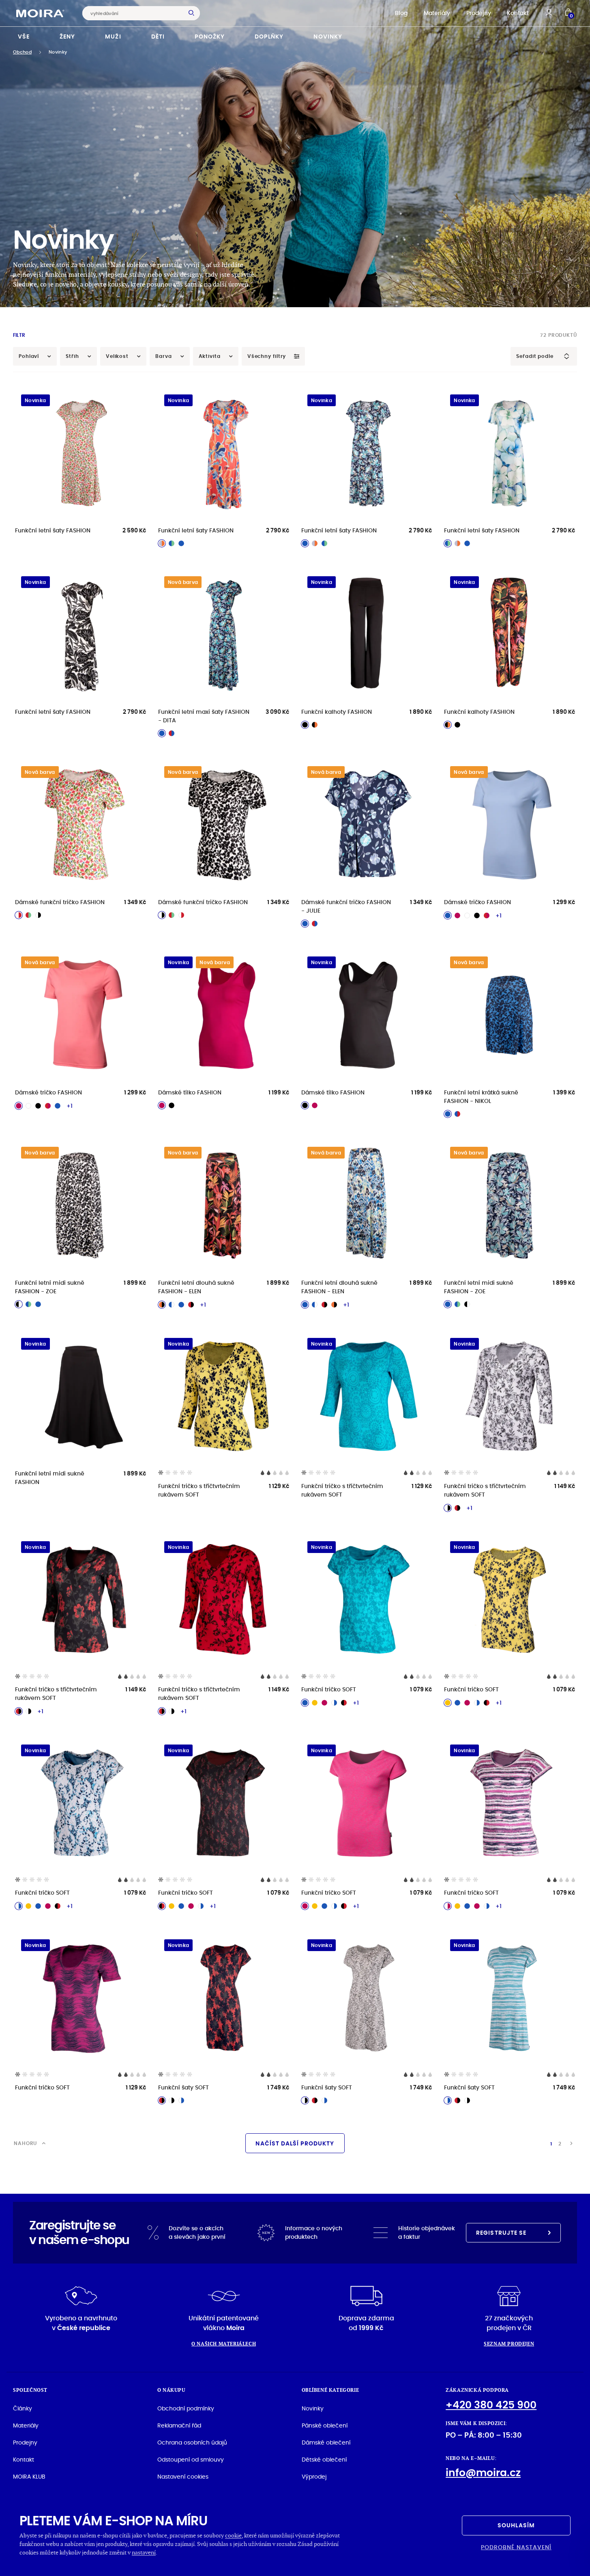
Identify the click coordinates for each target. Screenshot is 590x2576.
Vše (24, 37)
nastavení (144, 2552)
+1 (499, 915)
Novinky (328, 37)
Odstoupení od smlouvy (191, 2460)
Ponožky (210, 37)
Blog (401, 13)
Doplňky (269, 37)
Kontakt (518, 13)
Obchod (22, 52)
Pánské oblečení (325, 2425)
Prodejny (479, 13)
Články (23, 2408)
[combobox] (135, 13)
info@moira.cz (483, 2473)
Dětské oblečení (324, 2460)
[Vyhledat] (193, 13)
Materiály (437, 13)
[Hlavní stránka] (40, 13)
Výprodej (314, 2477)
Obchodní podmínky (186, 2408)
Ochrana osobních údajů (192, 2442)
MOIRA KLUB (29, 2477)
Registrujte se (501, 2233)
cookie (233, 2535)
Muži (113, 37)
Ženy (67, 37)
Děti (158, 37)
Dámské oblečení (326, 2442)
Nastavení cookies (183, 2477)
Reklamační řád (179, 2425)
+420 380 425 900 (491, 2405)
